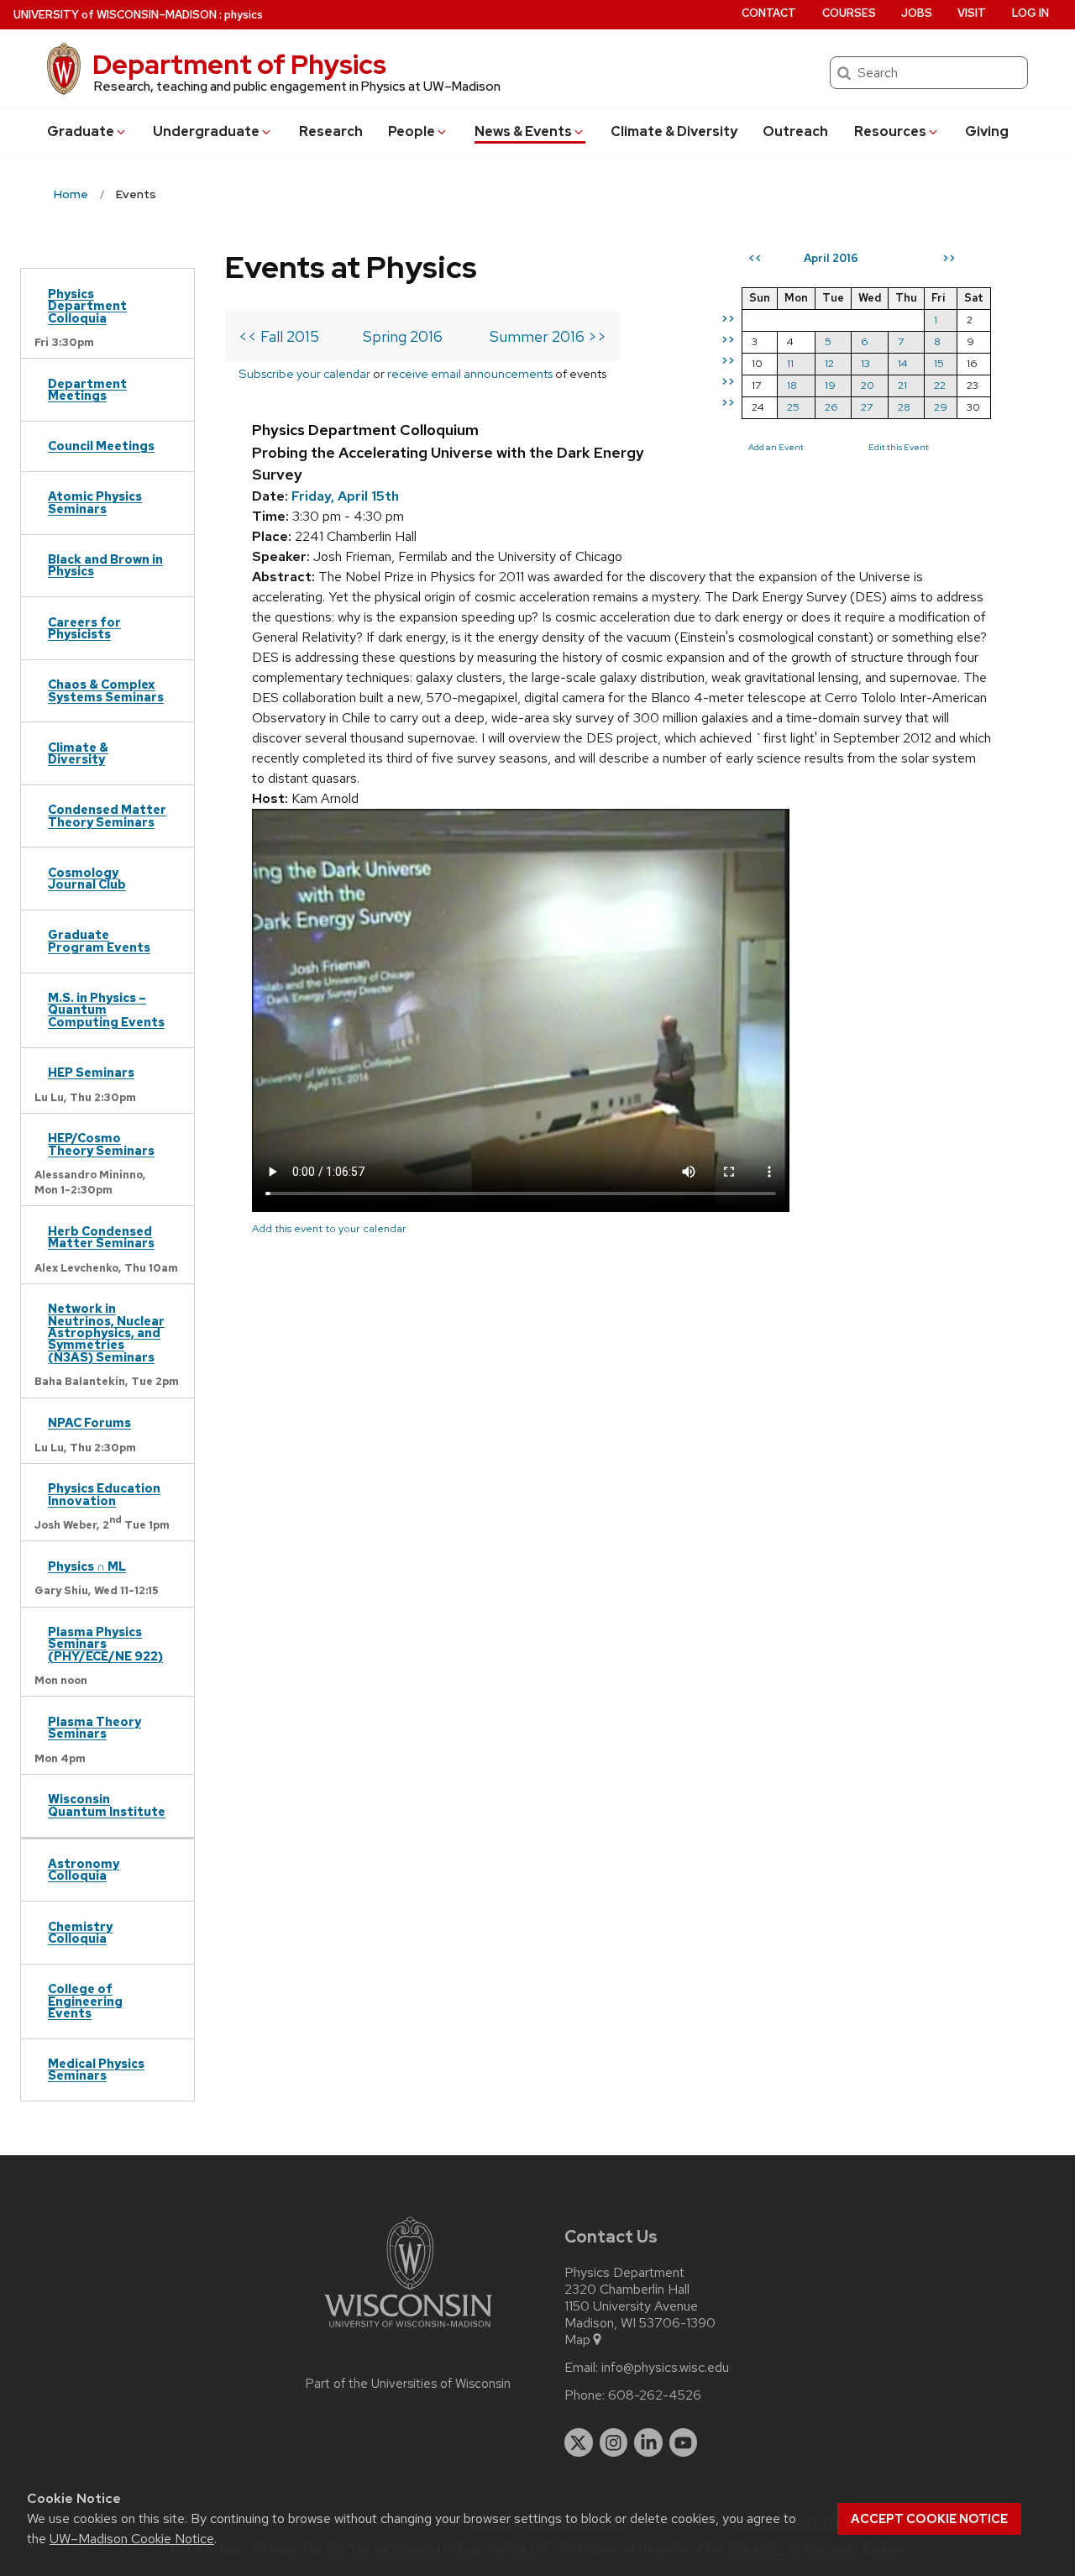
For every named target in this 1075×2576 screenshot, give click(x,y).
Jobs (917, 13)
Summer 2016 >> (548, 336)
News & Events (523, 131)
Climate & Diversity (674, 131)
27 (867, 407)
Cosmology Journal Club (87, 878)
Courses (849, 13)
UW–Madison (115, 15)
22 (940, 385)
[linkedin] (648, 2442)
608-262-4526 (655, 2395)
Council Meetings (101, 446)
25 (793, 407)
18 (792, 385)
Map (577, 2340)
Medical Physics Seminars (96, 2069)
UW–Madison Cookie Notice (132, 2539)
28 (904, 407)
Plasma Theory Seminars (94, 1727)
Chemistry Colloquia (80, 1932)
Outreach (795, 131)
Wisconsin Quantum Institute (107, 1805)
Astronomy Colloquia (84, 1869)
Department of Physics (239, 64)
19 (830, 385)
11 (790, 363)
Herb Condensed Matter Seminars (101, 1237)
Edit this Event (899, 447)
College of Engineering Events (85, 2001)
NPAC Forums (89, 1422)
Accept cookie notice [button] (929, 2519)
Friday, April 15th (345, 496)
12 (829, 363)
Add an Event (776, 447)
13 (865, 363)
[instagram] (614, 2442)
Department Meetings (87, 389)
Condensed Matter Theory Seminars (107, 815)
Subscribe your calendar (304, 373)
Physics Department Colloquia (87, 306)
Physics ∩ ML (87, 1566)
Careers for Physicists (84, 628)
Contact (769, 13)
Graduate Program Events (99, 940)
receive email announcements (470, 373)
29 (941, 407)
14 (903, 363)
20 (868, 385)
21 (902, 385)
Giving (987, 131)
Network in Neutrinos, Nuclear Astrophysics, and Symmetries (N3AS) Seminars (106, 1333)
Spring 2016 (403, 336)
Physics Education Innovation (104, 1494)
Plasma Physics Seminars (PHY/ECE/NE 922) (105, 1644)
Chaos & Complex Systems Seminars (106, 690)
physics (244, 15)
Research (331, 131)
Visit (972, 13)
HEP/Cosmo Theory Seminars (101, 1144)
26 (831, 407)
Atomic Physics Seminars (95, 502)
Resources (890, 131)
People (412, 131)
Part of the (408, 2384)
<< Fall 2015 (279, 336)
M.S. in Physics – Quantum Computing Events (106, 1010)
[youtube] (684, 2442)
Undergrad (206, 131)
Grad (81, 131)
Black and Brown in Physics (105, 565)
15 (939, 363)
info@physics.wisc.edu (665, 2368)
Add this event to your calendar (329, 1228)
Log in (1030, 13)
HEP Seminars (91, 1072)
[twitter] (579, 2442)
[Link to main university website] (408, 2330)
